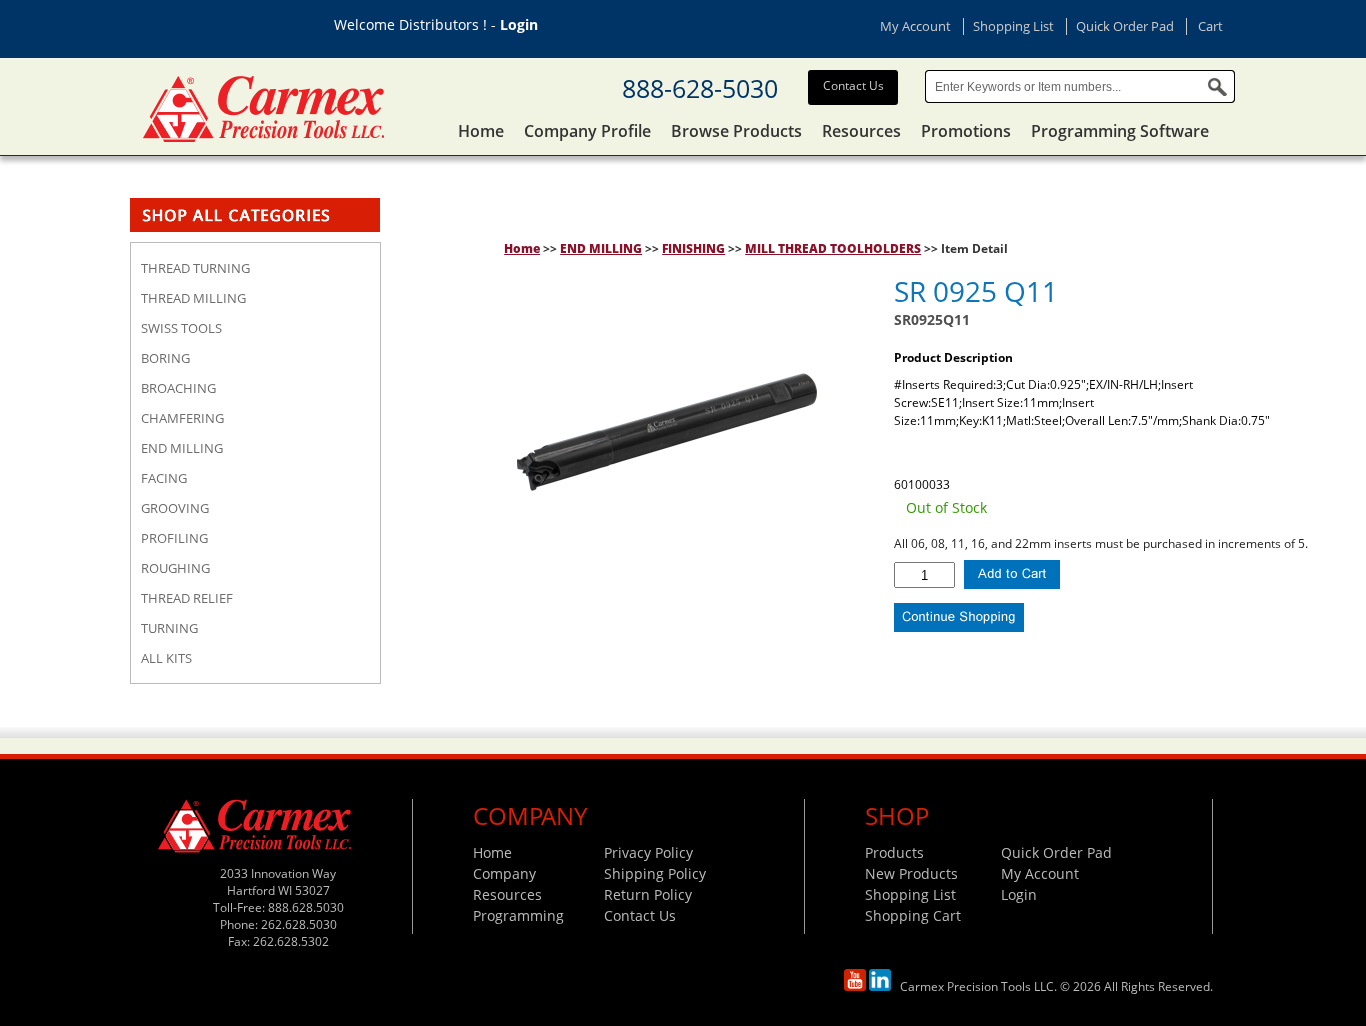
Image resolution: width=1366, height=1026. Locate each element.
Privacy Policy (648, 852)
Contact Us (853, 85)
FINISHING (693, 248)
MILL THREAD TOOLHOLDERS (833, 248)
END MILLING (601, 248)
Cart (1210, 26)
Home (481, 131)
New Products (911, 873)
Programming (518, 915)
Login (519, 24)
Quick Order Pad (1125, 26)
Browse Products (736, 131)
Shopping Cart (913, 915)
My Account (915, 26)
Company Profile (587, 131)
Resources (861, 131)
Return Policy (648, 894)
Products (894, 852)
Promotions (966, 131)
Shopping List (1013, 26)
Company (504, 873)
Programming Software (1120, 131)
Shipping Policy (655, 873)
